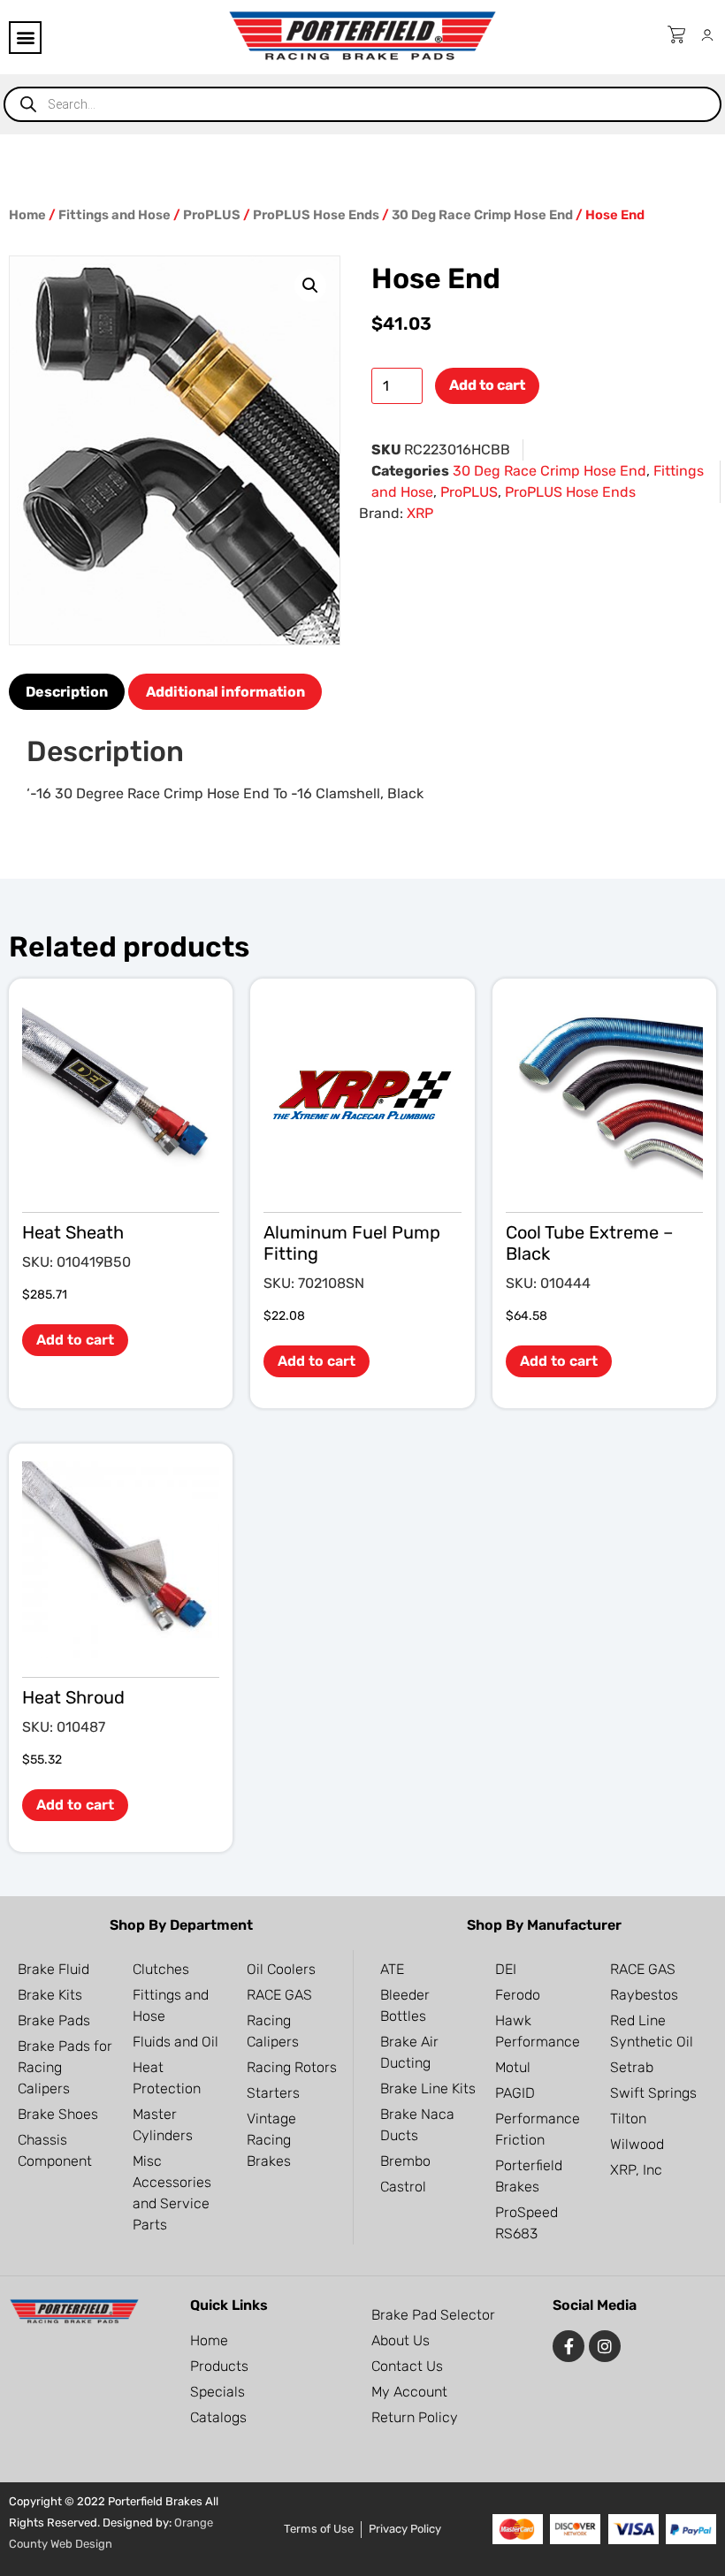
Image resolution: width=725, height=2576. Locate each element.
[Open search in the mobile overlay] (362, 104)
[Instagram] (605, 2346)
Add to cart (487, 385)
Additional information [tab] (225, 692)
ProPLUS (212, 215)
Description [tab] (67, 692)
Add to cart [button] (75, 1340)
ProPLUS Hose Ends (316, 215)
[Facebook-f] (569, 2346)
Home (27, 215)
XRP (420, 513)
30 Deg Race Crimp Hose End (482, 215)
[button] (25, 38)
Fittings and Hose (114, 215)
